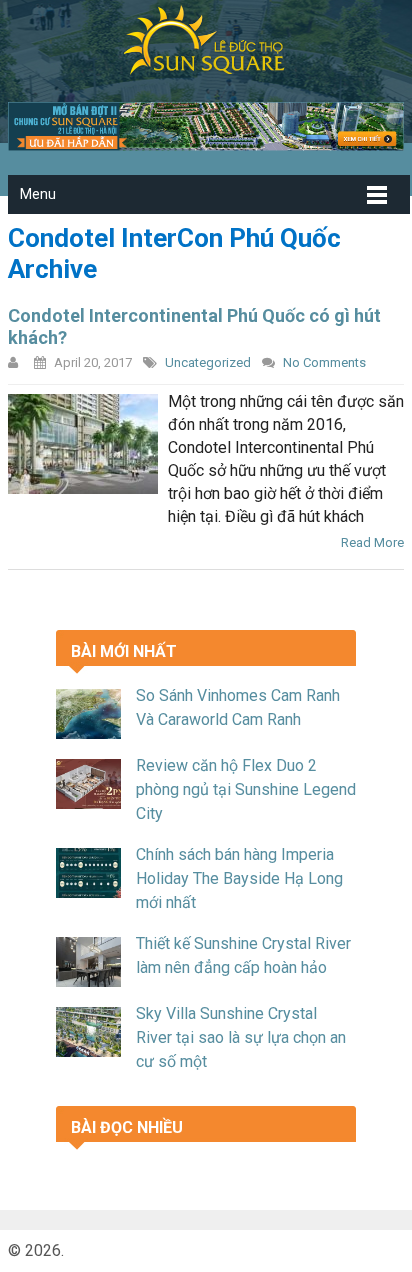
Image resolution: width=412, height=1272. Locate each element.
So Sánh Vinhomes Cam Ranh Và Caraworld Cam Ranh (238, 707)
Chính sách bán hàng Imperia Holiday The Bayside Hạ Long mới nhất (239, 878)
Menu (38, 194)
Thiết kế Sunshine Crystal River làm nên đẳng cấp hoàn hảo (243, 955)
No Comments (324, 362)
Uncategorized (208, 362)
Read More (372, 542)
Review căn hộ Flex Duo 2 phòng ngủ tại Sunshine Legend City (246, 789)
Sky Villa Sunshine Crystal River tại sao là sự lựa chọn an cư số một (241, 1037)
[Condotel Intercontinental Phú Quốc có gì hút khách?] (83, 444)
